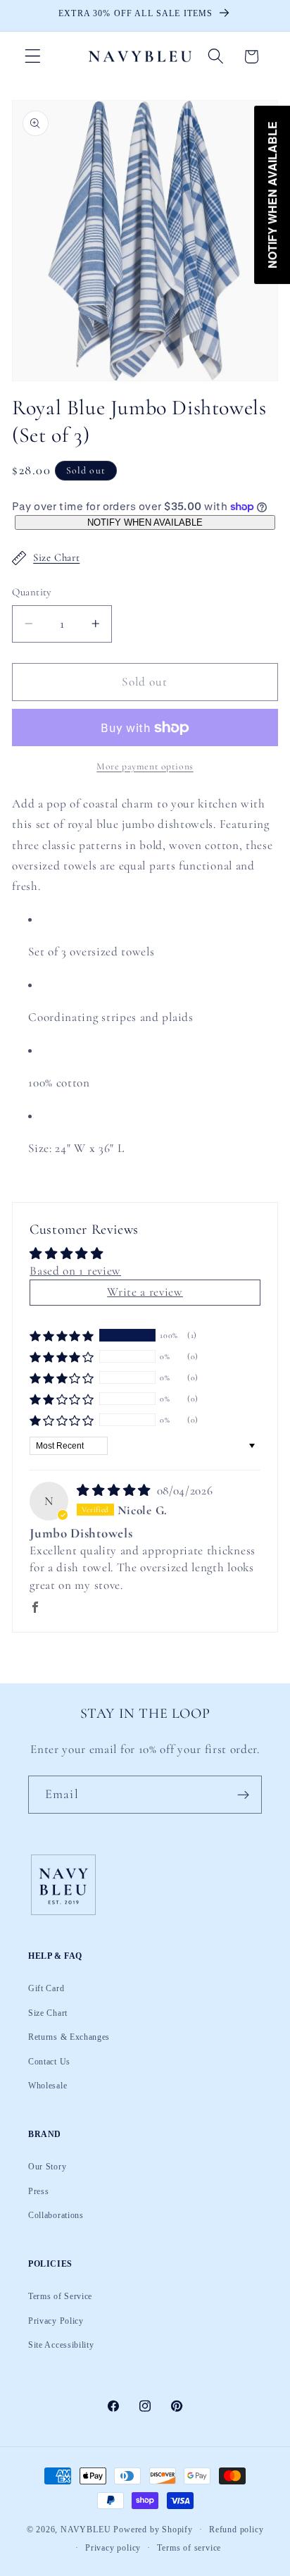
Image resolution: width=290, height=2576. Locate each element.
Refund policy (236, 2529)
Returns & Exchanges (69, 2037)
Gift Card (46, 1988)
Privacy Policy (56, 2321)
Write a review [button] (145, 1292)
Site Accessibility (61, 2345)
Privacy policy (113, 2548)
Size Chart (56, 557)
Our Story (47, 2167)
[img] (115, 1491)
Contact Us (49, 2062)
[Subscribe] (243, 1795)
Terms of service (189, 2548)
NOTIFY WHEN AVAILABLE (145, 522)
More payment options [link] (145, 766)
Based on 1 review (75, 1271)
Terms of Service (60, 2296)
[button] (33, 57)
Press (38, 2191)
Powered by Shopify (153, 2529)
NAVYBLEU (86, 2529)
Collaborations (56, 2215)
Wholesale (48, 2086)
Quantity (32, 592)
